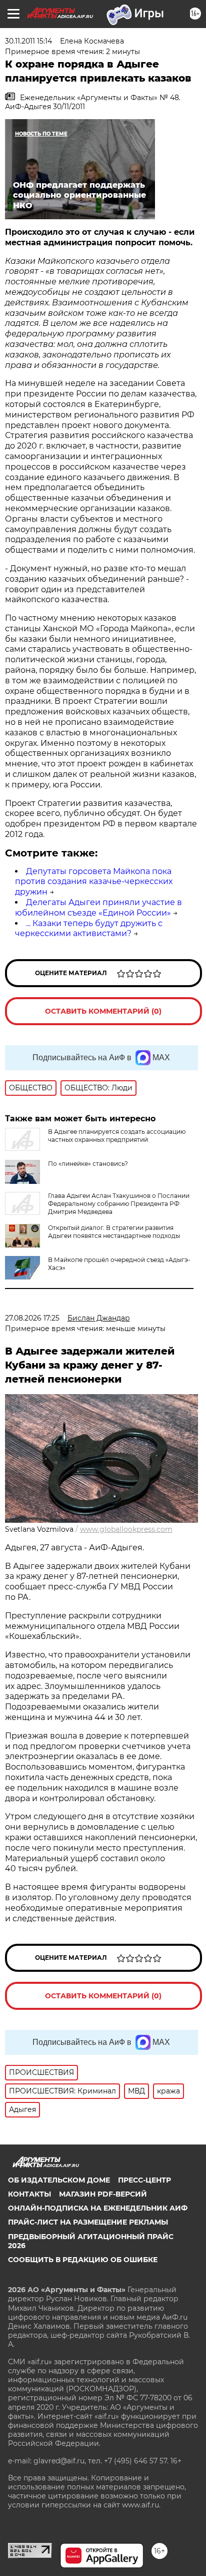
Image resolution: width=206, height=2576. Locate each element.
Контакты (29, 2194)
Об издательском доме (59, 2180)
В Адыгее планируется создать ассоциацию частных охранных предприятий (117, 1136)
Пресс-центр (144, 2180)
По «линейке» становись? (88, 1164)
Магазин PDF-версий (103, 2194)
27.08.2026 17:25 (32, 1318)
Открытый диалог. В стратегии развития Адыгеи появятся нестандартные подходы (114, 1232)
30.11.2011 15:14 (28, 41)
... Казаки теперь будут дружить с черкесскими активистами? (89, 929)
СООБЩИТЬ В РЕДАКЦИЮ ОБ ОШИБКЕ (83, 2260)
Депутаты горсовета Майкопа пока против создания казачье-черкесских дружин (94, 882)
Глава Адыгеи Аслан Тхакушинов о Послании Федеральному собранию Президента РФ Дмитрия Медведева (119, 1204)
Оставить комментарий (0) (103, 1011)
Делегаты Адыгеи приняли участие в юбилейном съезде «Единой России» (98, 908)
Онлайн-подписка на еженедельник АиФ (98, 2208)
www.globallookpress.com (126, 1529)
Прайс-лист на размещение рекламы (88, 2222)
